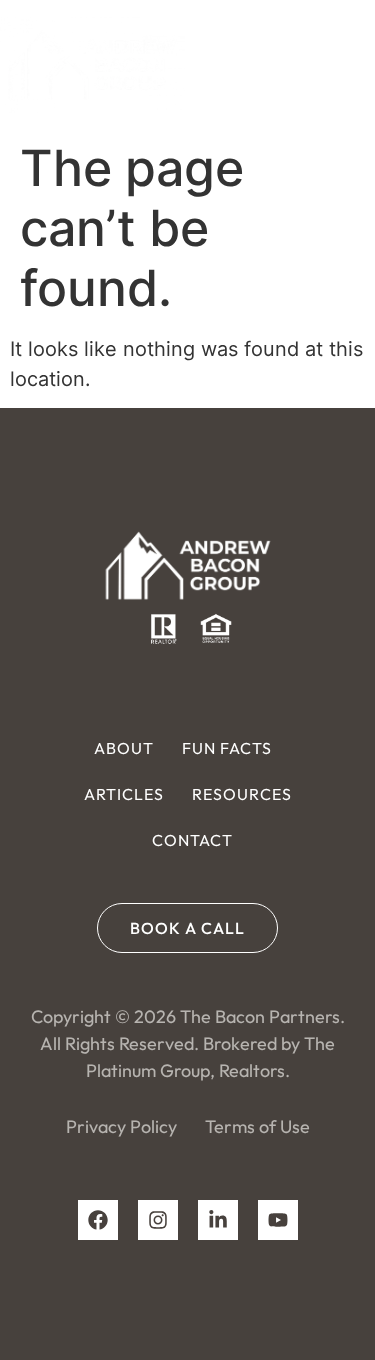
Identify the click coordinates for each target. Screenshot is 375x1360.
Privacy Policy (121, 1126)
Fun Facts (227, 748)
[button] (343, 65)
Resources (242, 794)
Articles (124, 794)
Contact (192, 840)
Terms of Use (257, 1126)
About (124, 748)
